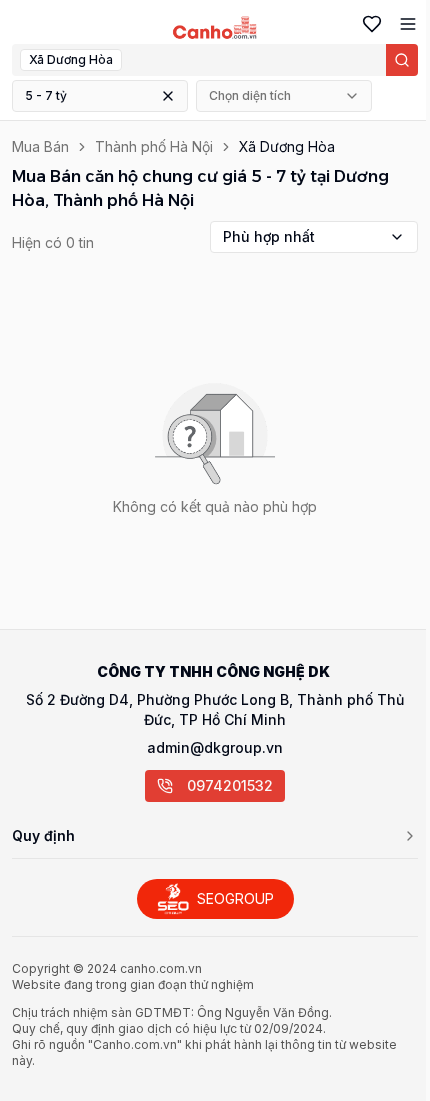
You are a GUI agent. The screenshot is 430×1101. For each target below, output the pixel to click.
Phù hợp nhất (269, 236)
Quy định (43, 835)
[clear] (168, 96)
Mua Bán (40, 146)
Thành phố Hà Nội (154, 146)
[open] (404, 24)
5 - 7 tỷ (46, 95)
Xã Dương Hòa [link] (287, 146)
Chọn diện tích (250, 95)
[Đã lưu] (368, 24)
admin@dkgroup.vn (215, 747)
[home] (215, 28)
